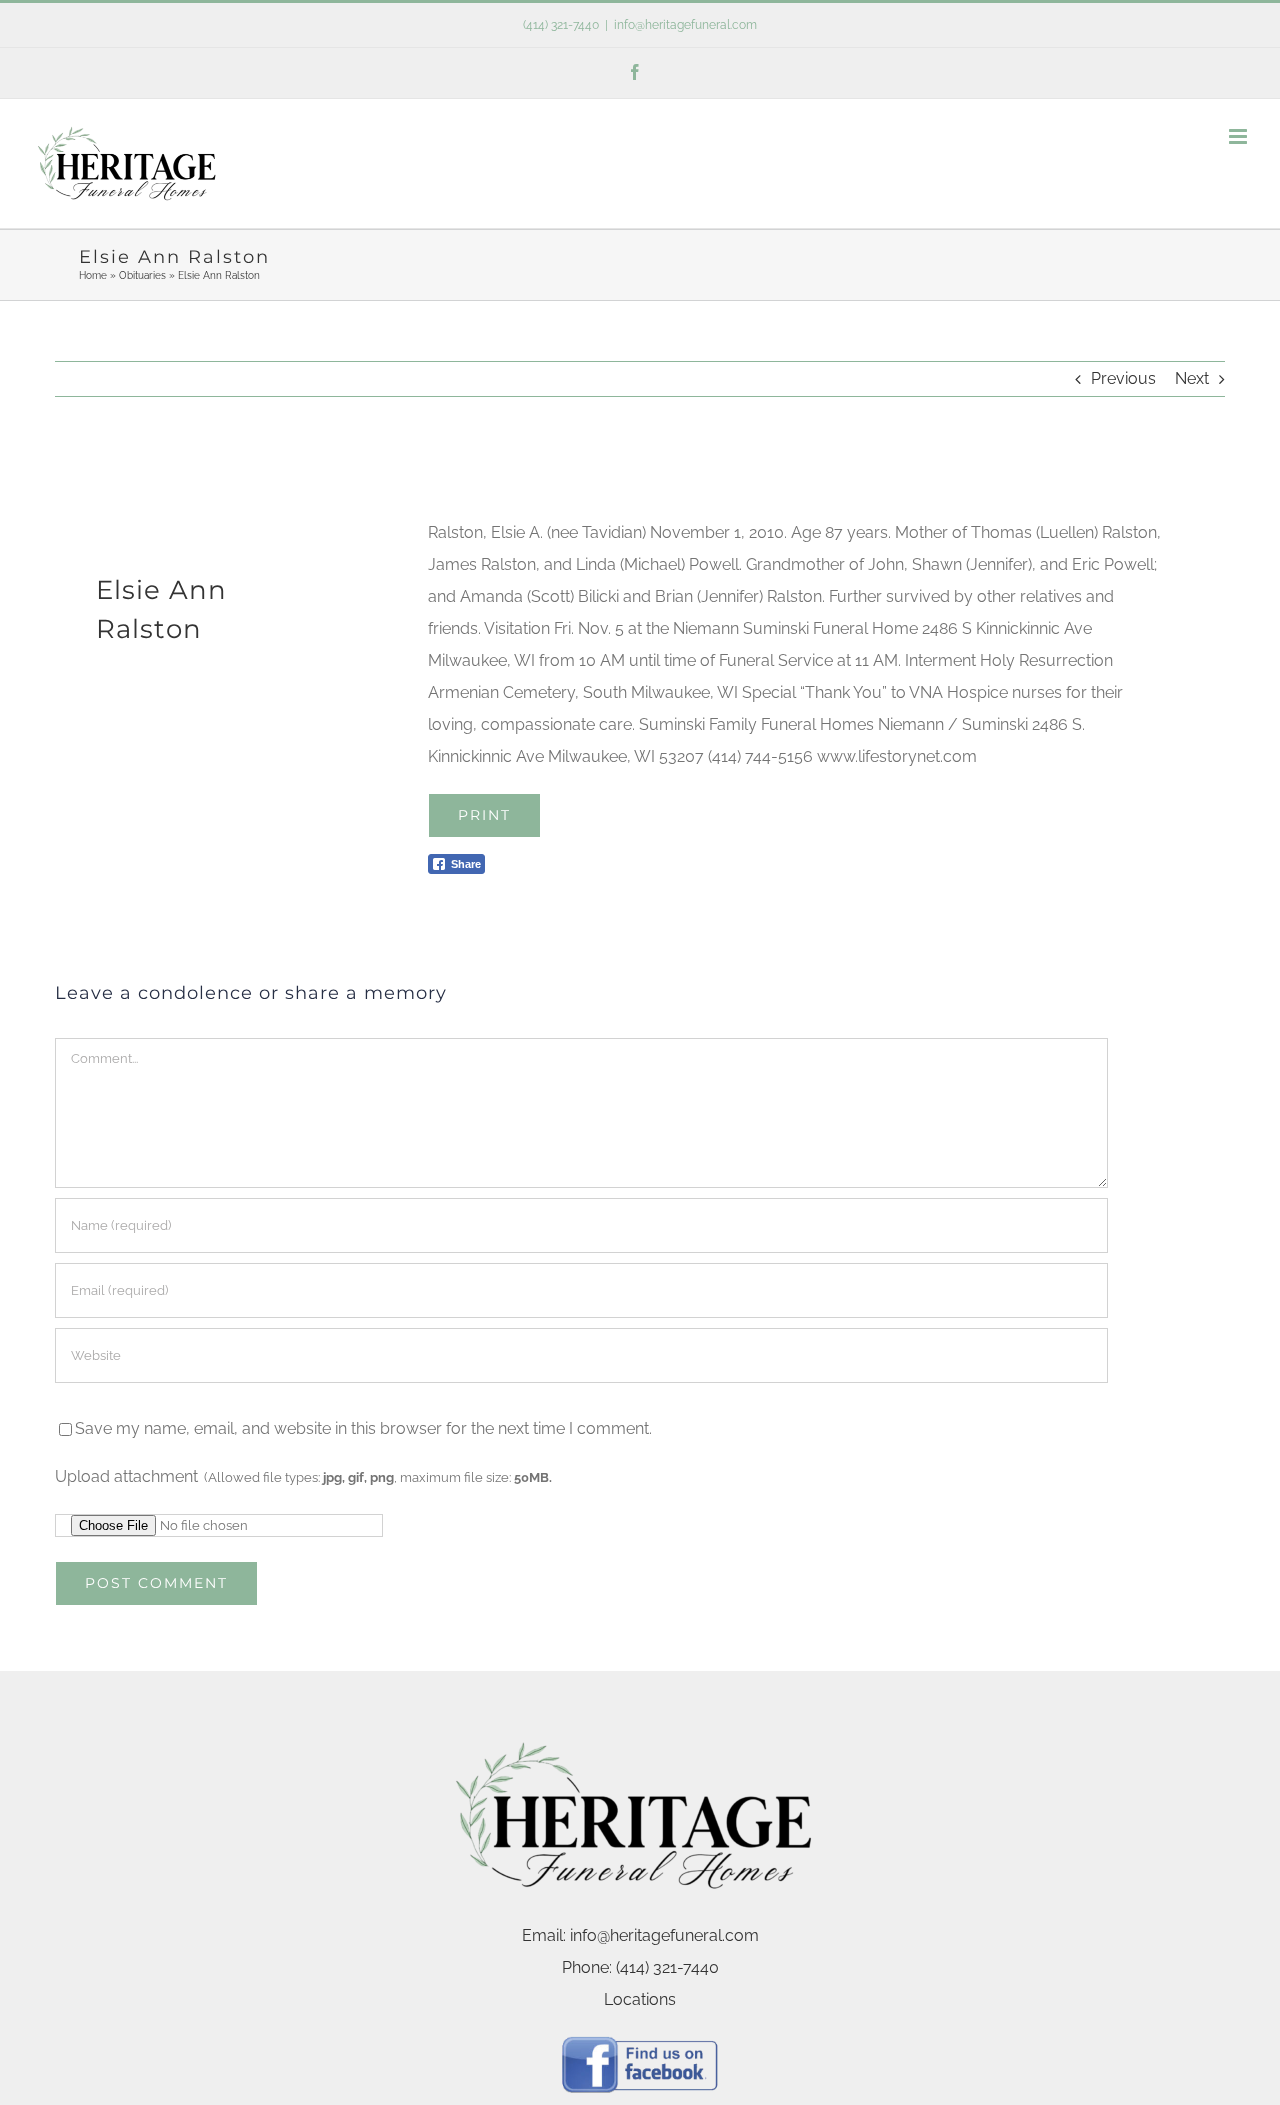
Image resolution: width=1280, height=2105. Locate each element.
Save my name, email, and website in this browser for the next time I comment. (363, 1428)
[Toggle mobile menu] (1239, 136)
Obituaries (142, 275)
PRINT (484, 815)
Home (93, 275)
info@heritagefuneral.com (685, 25)
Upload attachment (303, 1476)
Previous (1123, 378)
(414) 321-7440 (561, 25)
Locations (640, 1999)
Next (1192, 378)
